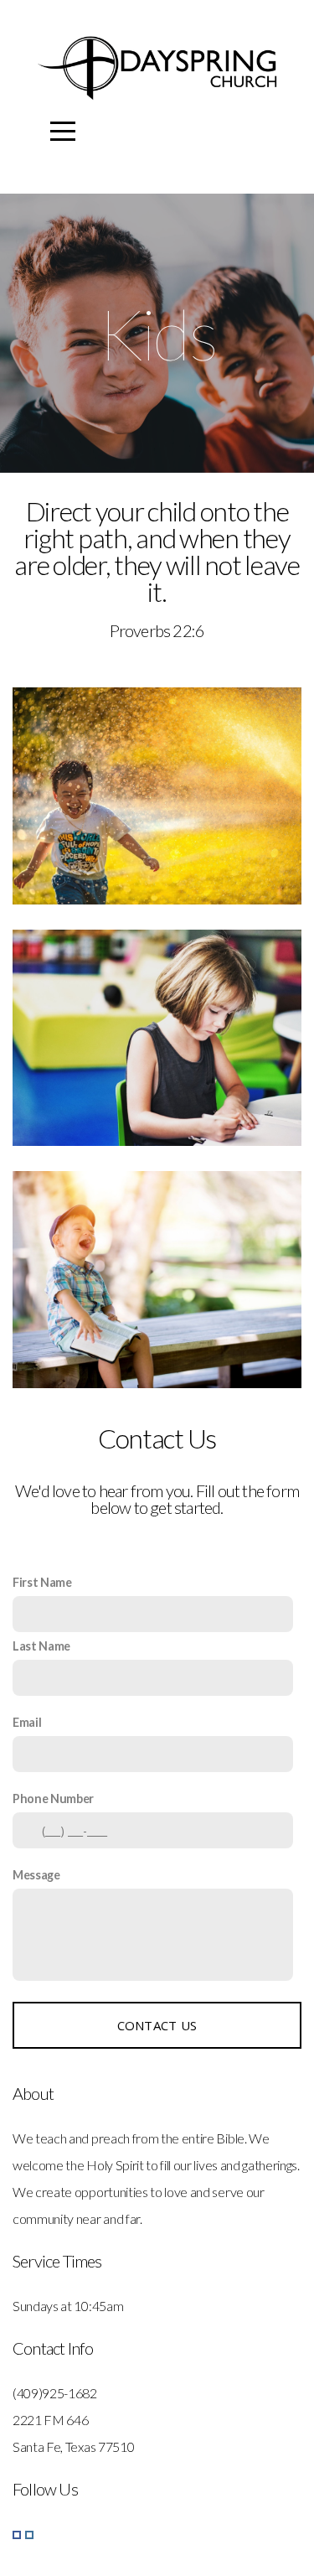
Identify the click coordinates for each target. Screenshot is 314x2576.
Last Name (41, 1646)
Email (27, 1722)
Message (36, 1875)
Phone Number (53, 1799)
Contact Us (157, 2025)
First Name (42, 1582)
